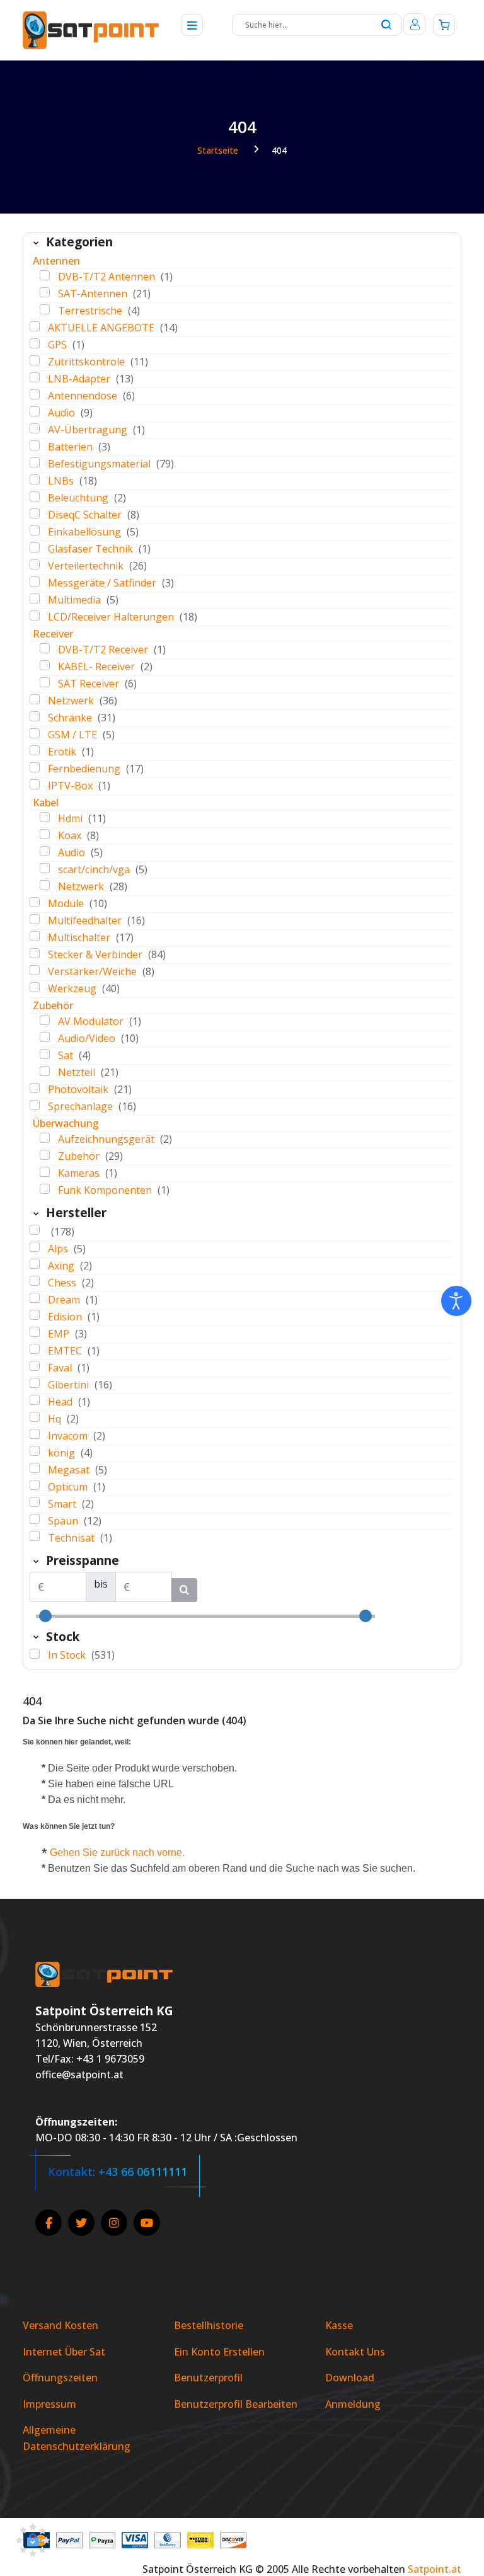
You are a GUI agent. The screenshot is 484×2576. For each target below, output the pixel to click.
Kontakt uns (355, 2352)
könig (63, 1453)
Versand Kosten (60, 2325)
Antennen (56, 261)
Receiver (53, 634)
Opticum (69, 1487)
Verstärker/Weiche (94, 971)
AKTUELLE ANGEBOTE (102, 328)
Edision (66, 1317)
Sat (67, 1055)
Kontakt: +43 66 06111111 (118, 2172)
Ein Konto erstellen (219, 2352)
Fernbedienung (85, 769)
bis (101, 1584)
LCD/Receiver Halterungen (112, 617)
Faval (61, 1368)
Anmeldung (353, 2404)
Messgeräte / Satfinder (103, 583)
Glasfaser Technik (92, 549)
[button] (33, 2542)
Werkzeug (73, 988)
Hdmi (72, 818)
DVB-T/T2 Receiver (104, 650)
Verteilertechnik (87, 566)
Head (61, 1402)
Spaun (64, 1521)
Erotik (63, 752)
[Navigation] (189, 25)
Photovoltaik (79, 1089)
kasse (339, 2325)
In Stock (68, 1655)
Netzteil (78, 1072)
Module (67, 903)
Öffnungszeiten (60, 2378)
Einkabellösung (86, 532)
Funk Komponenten (106, 1190)
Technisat (72, 1538)
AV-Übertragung (89, 430)
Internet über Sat (64, 2352)
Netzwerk (72, 701)
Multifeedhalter (86, 920)
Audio (63, 413)
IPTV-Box (72, 786)
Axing (62, 1266)
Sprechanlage (82, 1106)
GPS (59, 345)
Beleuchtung (79, 498)
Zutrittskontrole (88, 362)
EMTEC (66, 1351)
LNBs (62, 481)
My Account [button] (414, 24)
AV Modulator (92, 1021)
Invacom (69, 1436)
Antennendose (84, 396)
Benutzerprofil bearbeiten (236, 2404)
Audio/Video (88, 1038)
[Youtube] (147, 2223)
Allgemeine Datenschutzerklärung (77, 2438)
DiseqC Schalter (86, 515)
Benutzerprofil (208, 2378)
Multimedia (76, 600)
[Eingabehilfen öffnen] (456, 1301)
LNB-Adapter (80, 379)
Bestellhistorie (209, 2325)
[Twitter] (81, 2223)
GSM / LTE (74, 735)
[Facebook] (49, 2223)
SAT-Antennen (94, 294)
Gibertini (70, 1385)
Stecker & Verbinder (96, 954)
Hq (56, 1419)
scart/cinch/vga (95, 869)
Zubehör (53, 1005)
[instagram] (114, 2223)
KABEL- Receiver (98, 667)
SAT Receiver (90, 684)
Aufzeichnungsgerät (107, 1139)
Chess (63, 1283)
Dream (65, 1300)
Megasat (70, 1470)
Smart (63, 1504)
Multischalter (80, 937)
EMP (60, 1334)
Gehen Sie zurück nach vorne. (117, 1852)
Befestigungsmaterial (101, 464)
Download (350, 2378)
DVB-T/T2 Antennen (108, 277)
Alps (59, 1249)
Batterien (72, 447)
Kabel (46, 803)
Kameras (80, 1173)
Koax (71, 835)
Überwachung (66, 1123)
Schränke (71, 718)
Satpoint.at (435, 2569)
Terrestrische (91, 311)
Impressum (49, 2404)
